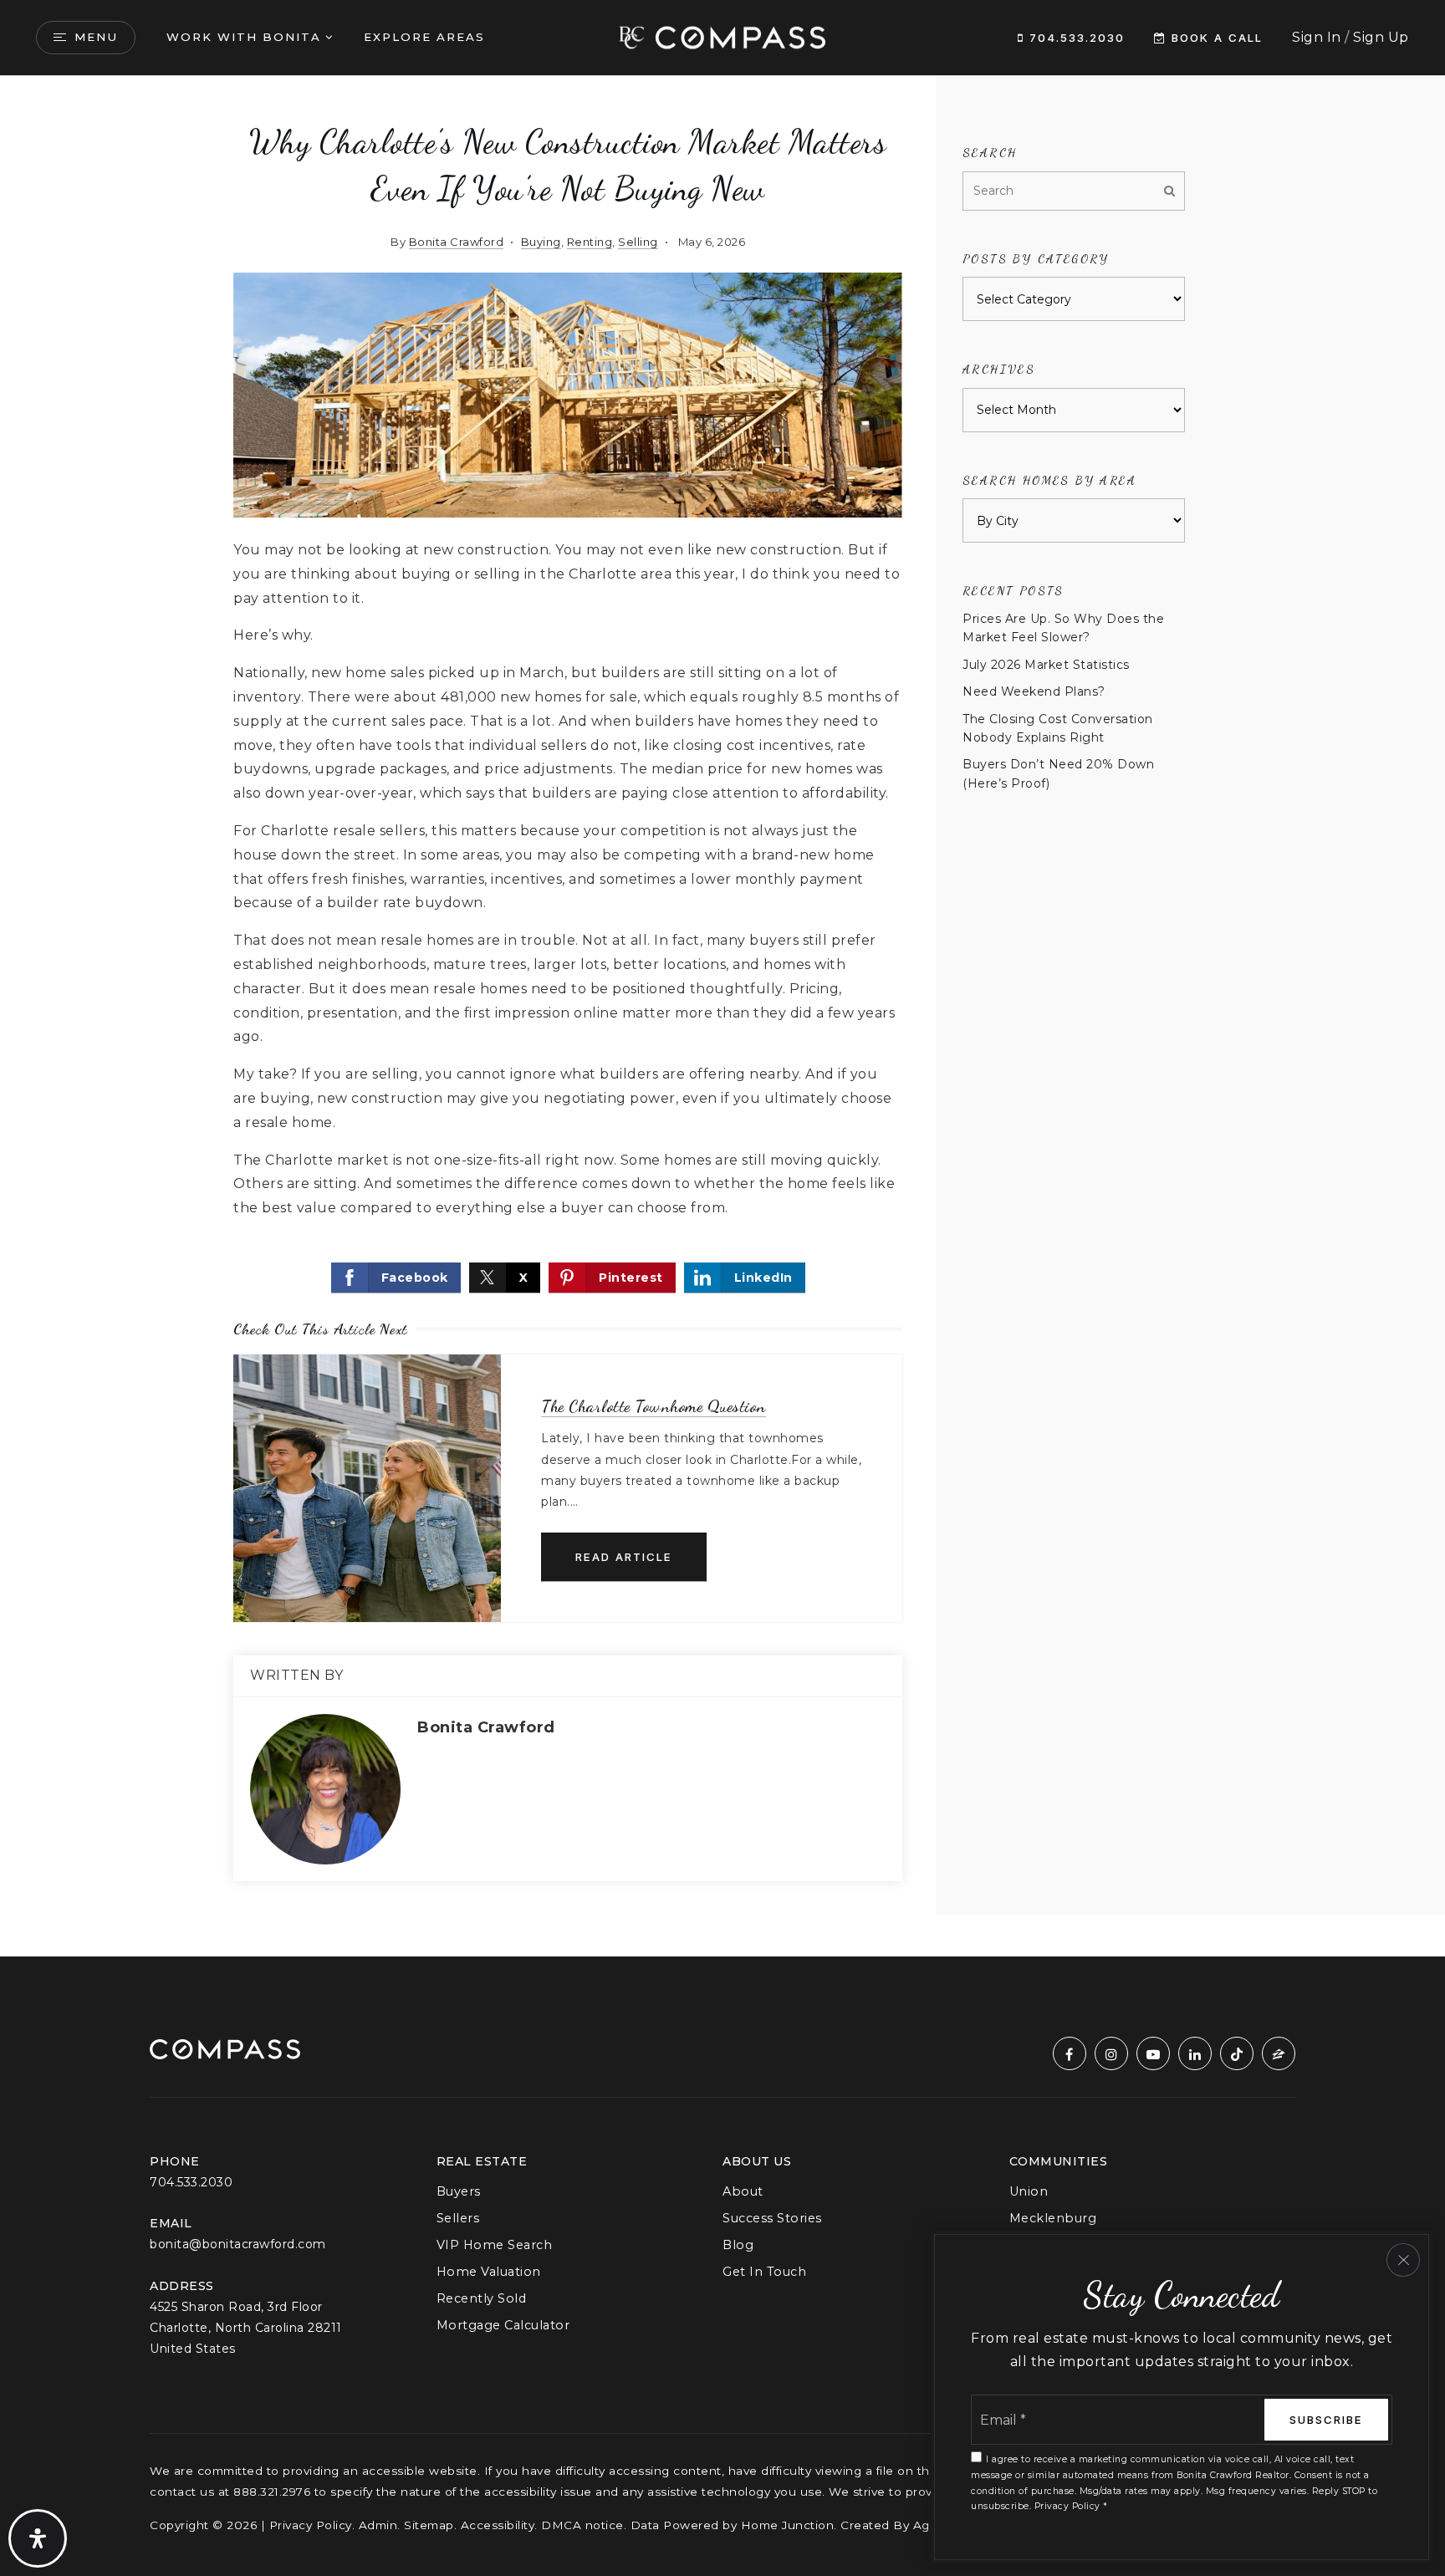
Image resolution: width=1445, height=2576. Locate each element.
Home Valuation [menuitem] (489, 2272)
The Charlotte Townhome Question (654, 1406)
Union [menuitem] (1029, 2191)
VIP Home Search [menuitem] (495, 2245)
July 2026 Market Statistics (1046, 665)
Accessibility (498, 2525)
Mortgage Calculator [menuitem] (503, 2325)
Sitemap (429, 2525)
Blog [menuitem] (738, 2245)
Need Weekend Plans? (1034, 691)
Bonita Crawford (457, 242)
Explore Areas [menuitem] (424, 37)
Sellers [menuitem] (458, 2218)
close (1403, 2260)
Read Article (624, 1557)
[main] (722, 1016)
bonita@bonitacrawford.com (238, 2244)
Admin (378, 2525)
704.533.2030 (1075, 38)
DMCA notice (582, 2525)
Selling (638, 242)
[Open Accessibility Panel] (38, 2538)
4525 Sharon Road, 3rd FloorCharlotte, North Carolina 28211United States (246, 2328)
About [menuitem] (743, 2191)
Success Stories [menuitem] (772, 2218)
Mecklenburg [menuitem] (1053, 2218)
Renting (590, 242)
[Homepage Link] (722, 36)
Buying (541, 242)
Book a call (1215, 38)
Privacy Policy (311, 2525)
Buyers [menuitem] (459, 2191)
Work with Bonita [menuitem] (244, 37)
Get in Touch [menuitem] (764, 2272)
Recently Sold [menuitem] (482, 2298)
